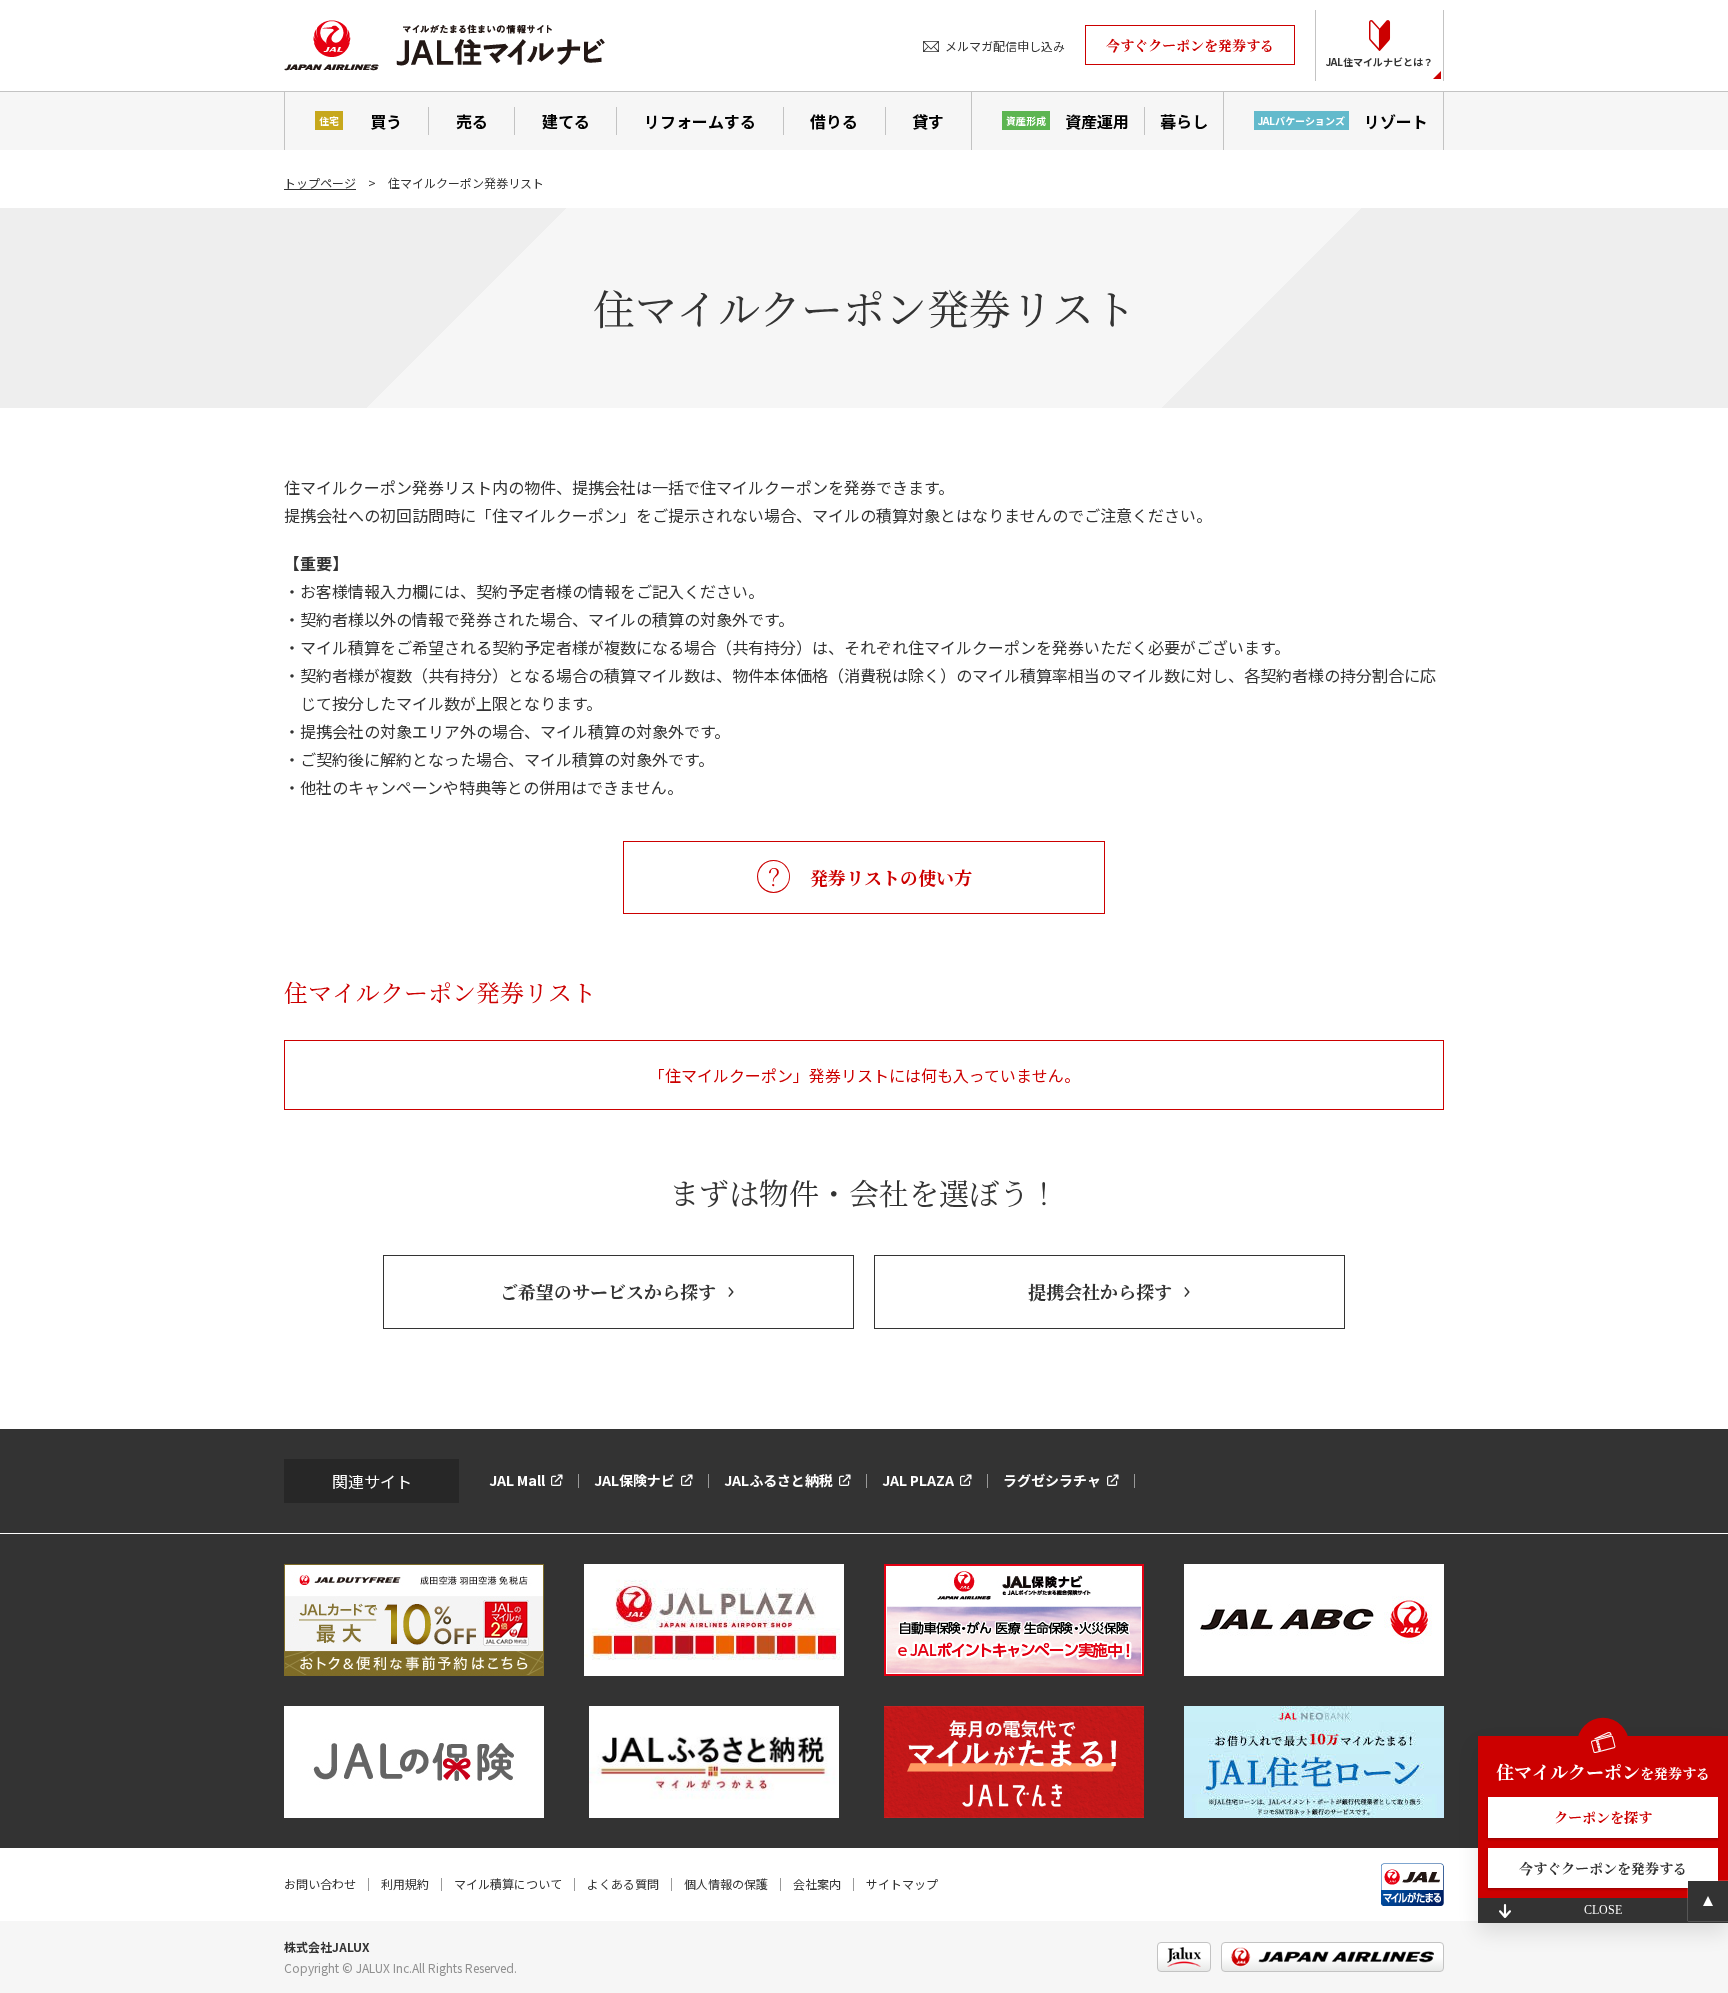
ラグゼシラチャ (1052, 1480)
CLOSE (1603, 1910)
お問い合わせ (320, 1883)
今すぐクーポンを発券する (1190, 45)
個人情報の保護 (726, 1883)
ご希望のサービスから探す (608, 1291)
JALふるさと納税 (778, 1480)
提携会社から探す (1100, 1291)
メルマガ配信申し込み (1005, 45)
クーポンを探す (1603, 1817)
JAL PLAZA (918, 1480)
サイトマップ (902, 1883)
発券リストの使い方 (891, 877)
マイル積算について (508, 1883)
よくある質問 (623, 1883)
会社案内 (817, 1883)
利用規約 (405, 1883)
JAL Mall (517, 1480)
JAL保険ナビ (634, 1480)
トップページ (320, 182)
